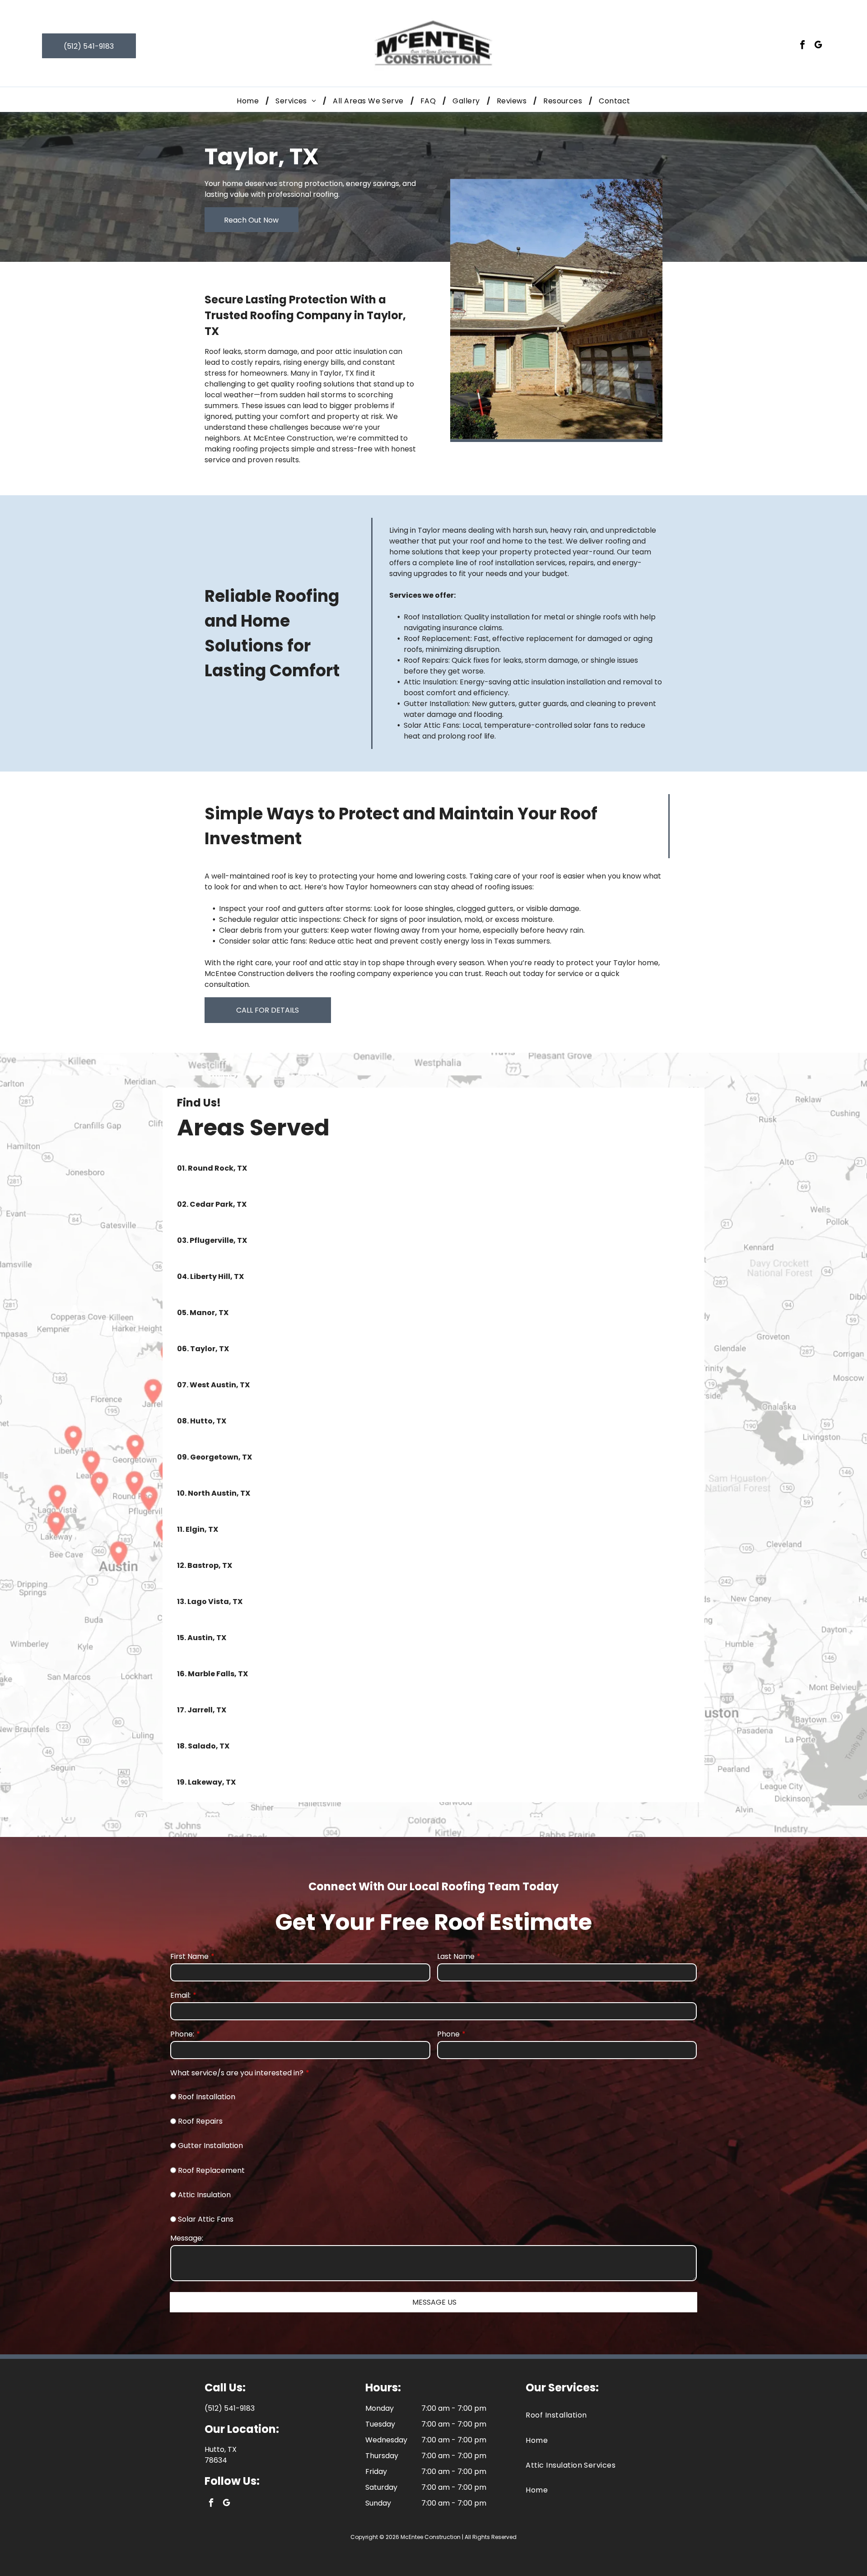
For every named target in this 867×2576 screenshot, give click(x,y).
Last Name (456, 1956)
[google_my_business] (818, 46)
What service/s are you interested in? (237, 2073)
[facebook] (802, 46)
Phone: (182, 2034)
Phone (448, 2034)
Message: (187, 2238)
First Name (189, 1956)
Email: (180, 1995)
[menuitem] (249, 101)
